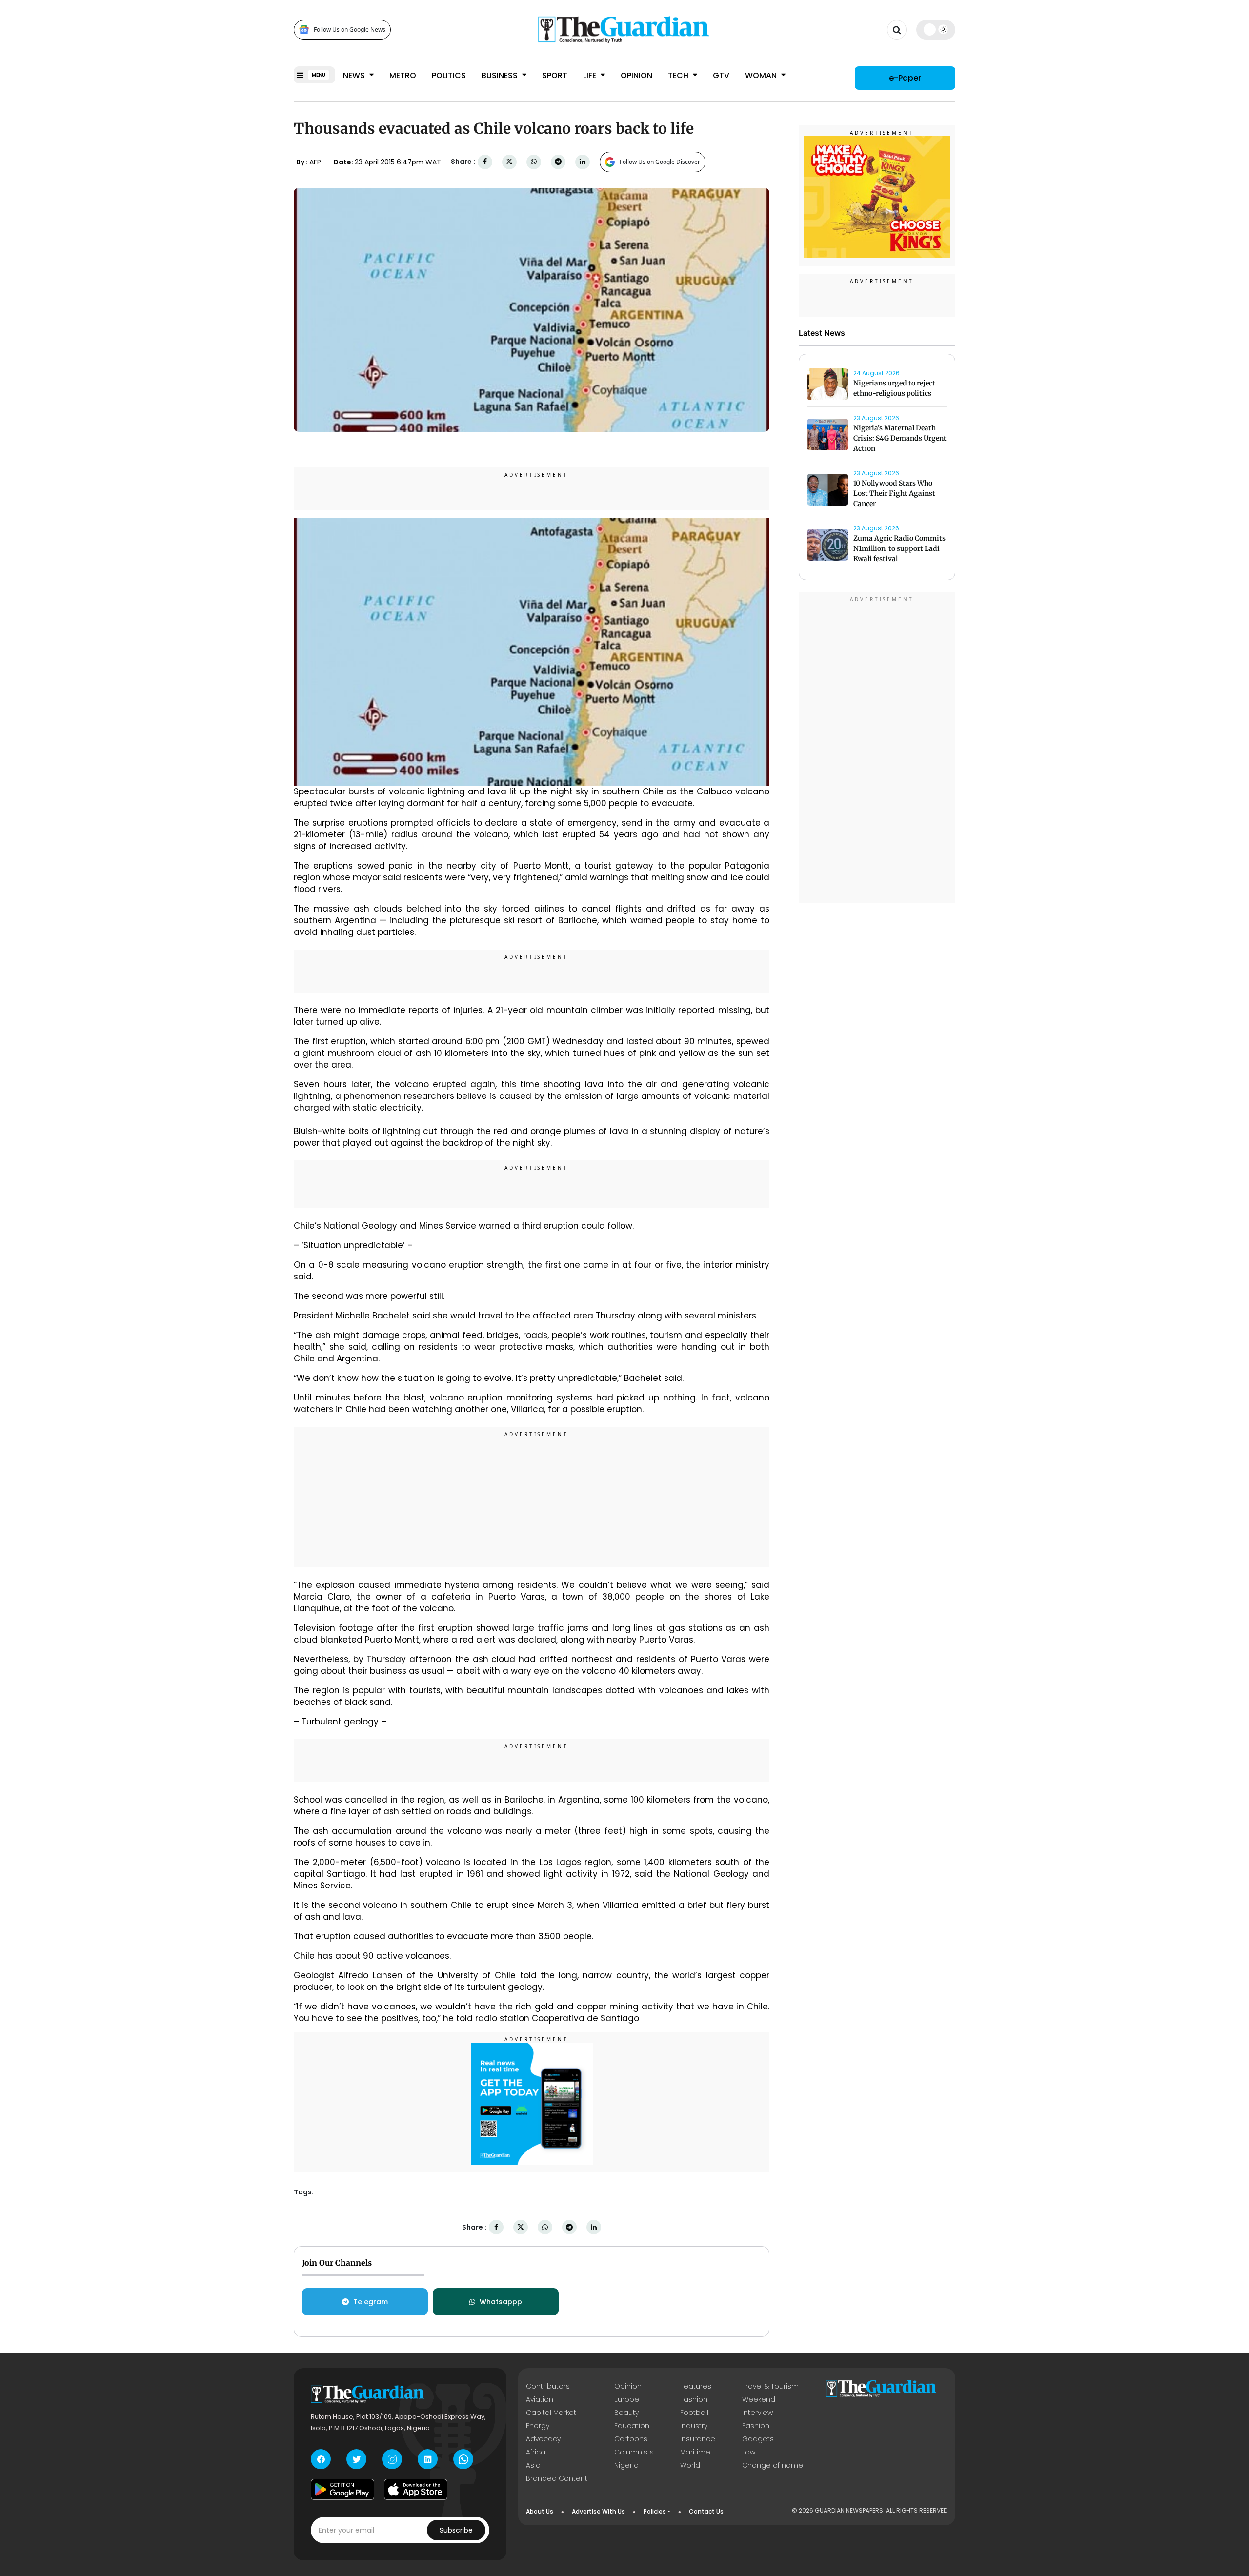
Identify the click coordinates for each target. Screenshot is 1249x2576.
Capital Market (551, 2413)
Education (632, 2426)
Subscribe (456, 2530)
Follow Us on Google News (350, 30)
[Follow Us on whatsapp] (463, 2459)
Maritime (695, 2452)
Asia (533, 2465)
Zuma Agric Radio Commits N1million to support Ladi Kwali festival (899, 548)
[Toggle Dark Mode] (936, 29)
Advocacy (543, 2439)
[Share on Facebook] (485, 162)
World (690, 2465)
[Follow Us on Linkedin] (428, 2459)
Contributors (548, 2386)
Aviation (540, 2399)
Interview (757, 2413)
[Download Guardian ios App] (416, 2489)
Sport (555, 75)
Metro (403, 75)
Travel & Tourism (770, 2386)
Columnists (634, 2452)
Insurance (698, 2439)
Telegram (371, 2302)
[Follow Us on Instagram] (392, 2459)
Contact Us (706, 2511)
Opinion (636, 75)
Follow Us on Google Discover (660, 162)
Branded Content (557, 2478)
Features (696, 2386)
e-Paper (905, 78)
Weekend (759, 2399)
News (355, 75)
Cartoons (631, 2439)
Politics (449, 75)
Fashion (694, 2399)
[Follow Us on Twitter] (356, 2459)
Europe (627, 2399)
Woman (762, 75)
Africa (536, 2452)
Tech (679, 75)
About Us (540, 2511)
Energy (538, 2426)
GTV (721, 75)
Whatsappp (501, 2302)
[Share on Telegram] (558, 162)
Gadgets (758, 2439)
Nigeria (626, 2465)
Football (694, 2413)
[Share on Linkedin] (583, 162)
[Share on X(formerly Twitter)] (509, 162)
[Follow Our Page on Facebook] (321, 2459)
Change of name (773, 2465)
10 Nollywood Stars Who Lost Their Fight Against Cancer (894, 493)
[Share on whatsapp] (534, 162)
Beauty (626, 2413)
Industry (694, 2426)
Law (749, 2452)
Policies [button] (655, 2511)
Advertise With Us (598, 2511)
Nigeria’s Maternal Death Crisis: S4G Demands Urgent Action (900, 438)
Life (591, 75)
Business (501, 75)
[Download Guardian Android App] (342, 2489)
